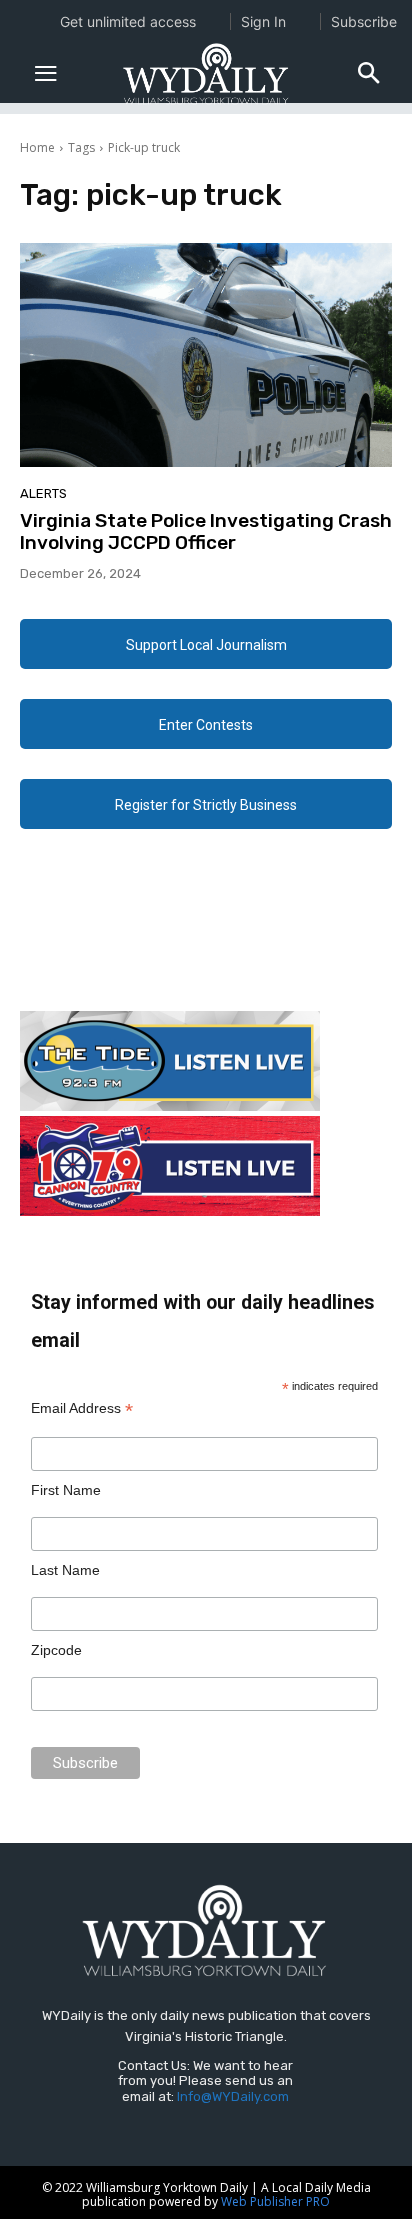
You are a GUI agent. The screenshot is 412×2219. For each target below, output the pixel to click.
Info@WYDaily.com (233, 2096)
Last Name (65, 1570)
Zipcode (56, 1650)
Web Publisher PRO (275, 2201)
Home (37, 147)
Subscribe (364, 21)
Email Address (82, 1408)
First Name (66, 1490)
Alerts (43, 493)
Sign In (263, 21)
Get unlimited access (128, 21)
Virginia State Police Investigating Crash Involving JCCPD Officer (206, 532)
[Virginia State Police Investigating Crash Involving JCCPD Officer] (206, 354)
